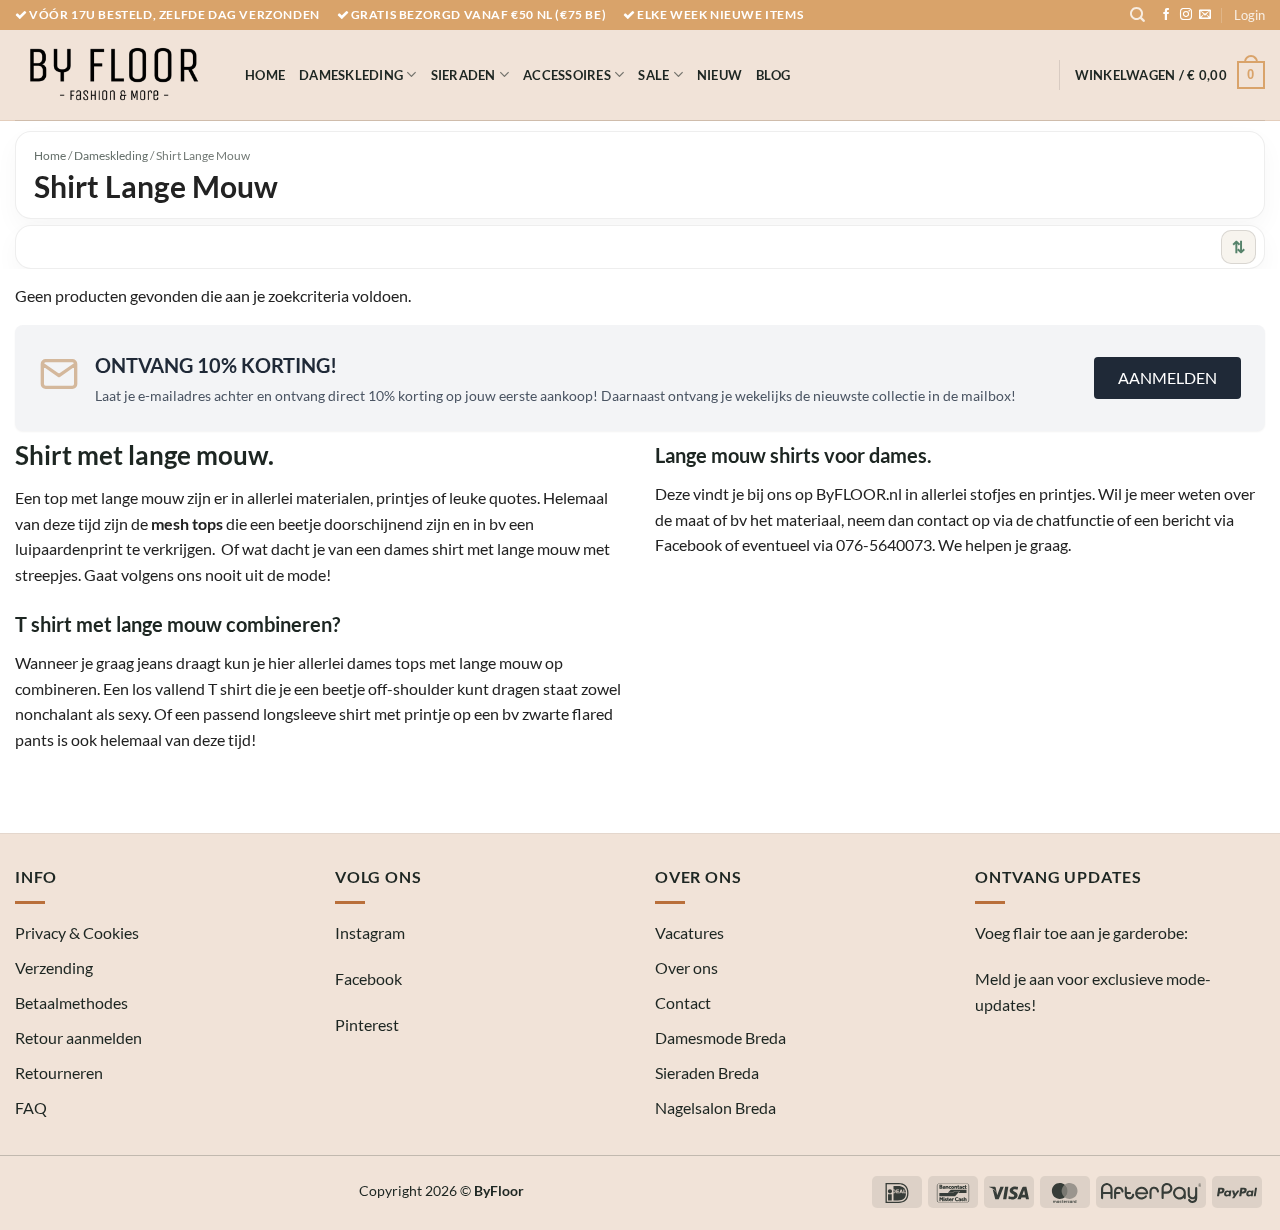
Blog (773, 75)
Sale (653, 75)
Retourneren (59, 1072)
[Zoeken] (1137, 15)
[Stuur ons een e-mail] (1205, 15)
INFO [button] (36, 876)
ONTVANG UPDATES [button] (1058, 876)
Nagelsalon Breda (715, 1107)
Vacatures (689, 932)
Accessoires (567, 75)
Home (265, 75)
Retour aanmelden (78, 1037)
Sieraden (463, 75)
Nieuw (719, 75)
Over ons (686, 967)
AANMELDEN (1167, 377)
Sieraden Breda (707, 1072)
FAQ (31, 1107)
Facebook (368, 978)
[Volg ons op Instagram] (1186, 15)
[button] (1249, 15)
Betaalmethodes (71, 1002)
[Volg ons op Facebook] (1166, 15)
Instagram (370, 932)
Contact (683, 1002)
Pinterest (367, 1024)
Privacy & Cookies (77, 932)
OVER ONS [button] (698, 876)
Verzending (54, 967)
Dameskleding (351, 75)
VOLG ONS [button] (378, 876)
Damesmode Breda (720, 1037)
